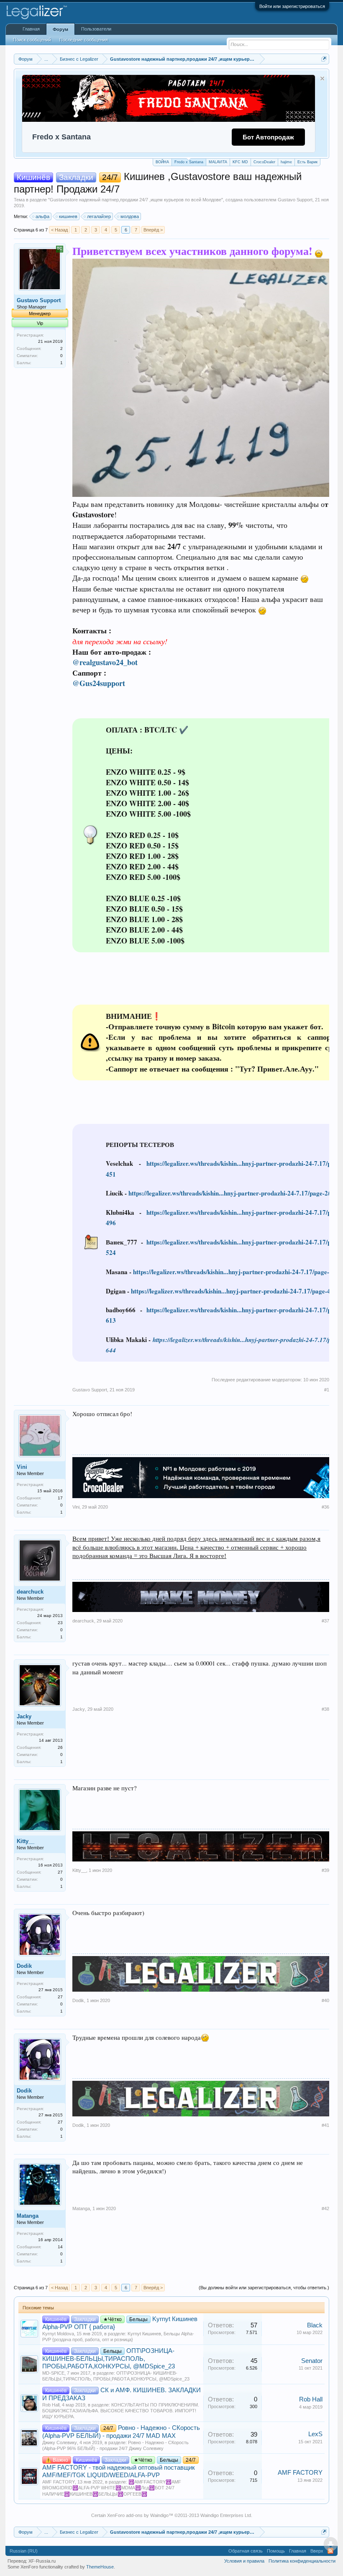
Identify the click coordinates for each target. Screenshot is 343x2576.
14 (60, 2247)
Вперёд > (153, 230)
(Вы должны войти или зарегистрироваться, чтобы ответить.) (264, 2288)
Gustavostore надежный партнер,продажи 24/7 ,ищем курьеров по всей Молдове (136, 200)
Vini (22, 1467)
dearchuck (30, 1592)
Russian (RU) (24, 2551)
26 (60, 1747)
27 (60, 1872)
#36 (325, 1507)
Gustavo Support (295, 200)
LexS (315, 2434)
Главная (31, 29)
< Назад (59, 230)
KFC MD (240, 162)
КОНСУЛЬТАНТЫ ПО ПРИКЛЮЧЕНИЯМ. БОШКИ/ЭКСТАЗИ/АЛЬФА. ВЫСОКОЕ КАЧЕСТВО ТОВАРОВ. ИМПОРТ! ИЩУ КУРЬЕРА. (121, 2411)
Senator (312, 2361)
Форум (60, 29)
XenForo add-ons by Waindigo (138, 2515)
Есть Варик (307, 162)
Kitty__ (26, 1841)
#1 (327, 1390)
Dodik (24, 1966)
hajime (286, 162)
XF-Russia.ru (42, 2561)
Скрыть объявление (322, 78)
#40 (325, 2000)
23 (60, 1623)
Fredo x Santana (189, 162)
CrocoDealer (264, 162)
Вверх (317, 2551)
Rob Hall (51, 2405)
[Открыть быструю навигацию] (324, 59)
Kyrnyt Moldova (58, 2334)
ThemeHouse (100, 2567)
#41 (325, 2125)
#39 (325, 1870)
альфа (42, 216)
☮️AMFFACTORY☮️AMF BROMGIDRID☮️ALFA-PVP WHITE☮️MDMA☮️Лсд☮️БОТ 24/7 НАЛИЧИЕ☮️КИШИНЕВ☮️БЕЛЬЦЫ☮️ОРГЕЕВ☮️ (112, 2488)
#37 (325, 1621)
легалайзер (99, 216)
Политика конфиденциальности (302, 2561)
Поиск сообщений (32, 40)
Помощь (276, 2551)
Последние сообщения (84, 40)
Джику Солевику (60, 2442)
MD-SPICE (53, 2373)
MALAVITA (218, 162)
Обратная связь (246, 2551)
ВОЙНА (162, 162)
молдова (130, 216)
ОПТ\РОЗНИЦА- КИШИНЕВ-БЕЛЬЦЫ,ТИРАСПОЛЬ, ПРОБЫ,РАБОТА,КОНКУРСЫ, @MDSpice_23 (109, 2359)
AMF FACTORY (59, 2482)
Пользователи (96, 29)
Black (315, 2325)
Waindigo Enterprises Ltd (226, 2515)
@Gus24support (99, 683)
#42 (325, 2208)
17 (60, 1498)
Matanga (28, 2216)
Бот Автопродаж (268, 137)
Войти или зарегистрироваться (292, 6)
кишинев (68, 216)
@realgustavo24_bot (105, 662)
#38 (325, 1709)
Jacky (24, 1716)
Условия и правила (244, 2561)
